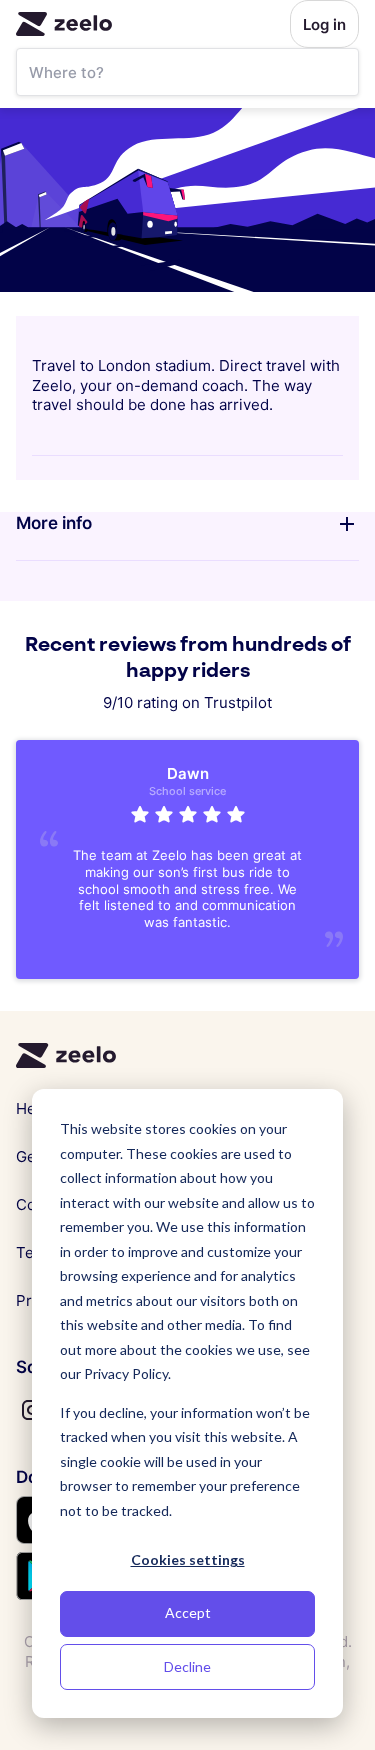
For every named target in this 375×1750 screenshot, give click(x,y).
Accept (188, 1612)
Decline (187, 1666)
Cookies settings (188, 1559)
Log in (324, 24)
